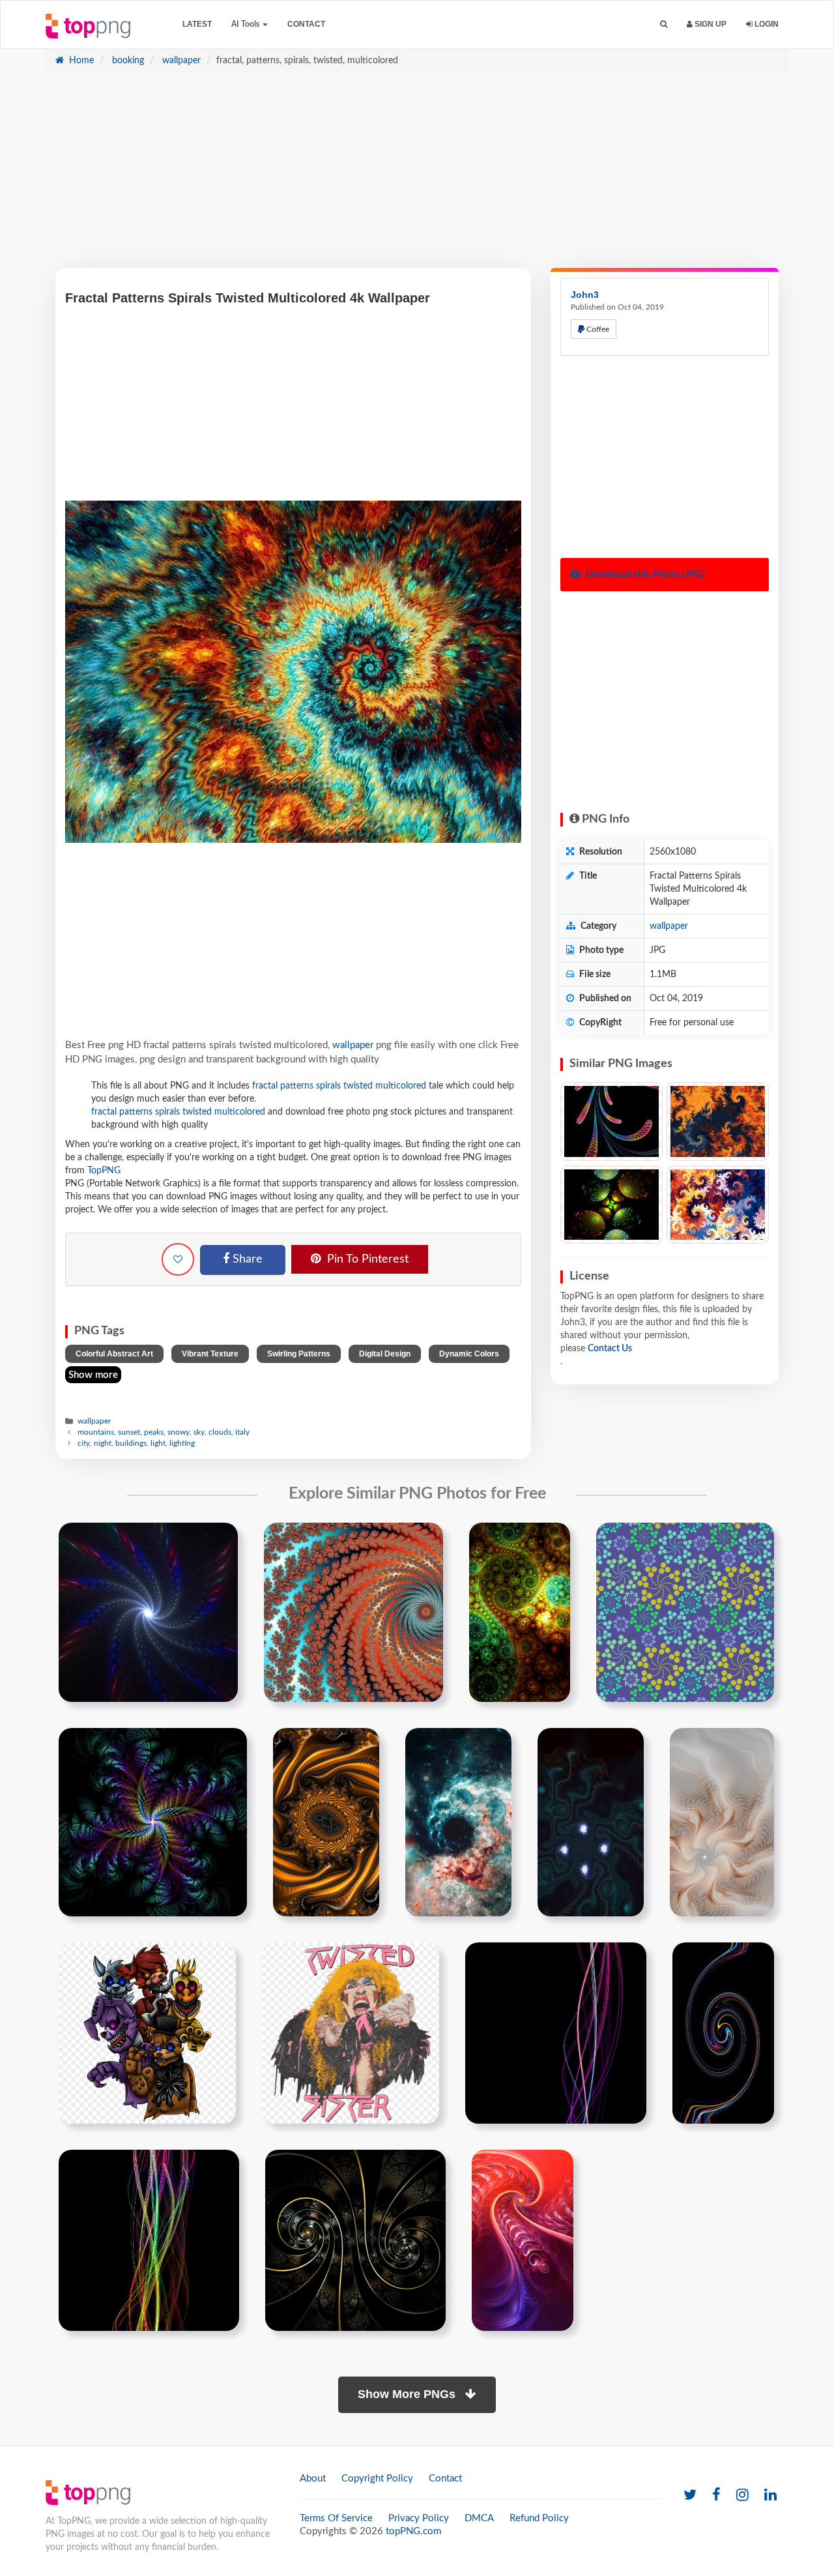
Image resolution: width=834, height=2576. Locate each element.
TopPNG (104, 1171)
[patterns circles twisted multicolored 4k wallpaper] (685, 1612)
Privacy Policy (419, 2518)
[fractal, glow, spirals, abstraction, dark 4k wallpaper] (611, 1205)
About (313, 2479)
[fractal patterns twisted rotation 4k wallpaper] (722, 1822)
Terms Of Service (336, 2518)
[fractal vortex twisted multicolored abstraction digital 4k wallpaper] (353, 1612)
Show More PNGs (408, 2394)
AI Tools (246, 24)
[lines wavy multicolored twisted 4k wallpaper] (149, 2240)
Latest (197, 24)
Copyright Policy (377, 2479)
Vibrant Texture (210, 1354)
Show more (93, 1375)
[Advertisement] (417, 177)
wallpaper (180, 61)
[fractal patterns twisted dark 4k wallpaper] (153, 1822)
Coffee (597, 329)
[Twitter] (690, 2495)
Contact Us (610, 1349)
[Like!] (178, 1259)
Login (766, 24)
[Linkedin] (770, 2495)
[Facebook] (716, 2495)
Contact (306, 24)
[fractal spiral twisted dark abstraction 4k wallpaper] (355, 2240)
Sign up (710, 24)
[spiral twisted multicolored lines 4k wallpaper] (723, 2033)
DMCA (479, 2518)
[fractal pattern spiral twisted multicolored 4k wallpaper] (520, 1612)
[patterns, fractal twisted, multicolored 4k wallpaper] (718, 1121)
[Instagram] (742, 2495)
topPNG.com (413, 2531)
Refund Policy (539, 2518)
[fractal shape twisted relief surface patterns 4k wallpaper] (326, 1822)
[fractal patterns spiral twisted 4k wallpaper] (458, 1822)
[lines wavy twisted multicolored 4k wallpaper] (556, 2033)
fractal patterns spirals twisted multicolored (339, 1086)
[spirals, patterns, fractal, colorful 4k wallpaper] (611, 1121)
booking (127, 61)
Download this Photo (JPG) (644, 575)
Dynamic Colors (469, 1354)
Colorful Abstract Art (114, 1354)
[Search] (664, 24)
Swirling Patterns (299, 1354)
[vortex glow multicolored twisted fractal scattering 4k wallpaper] (148, 1612)
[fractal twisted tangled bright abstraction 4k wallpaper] (523, 2240)
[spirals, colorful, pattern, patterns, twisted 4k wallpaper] (718, 1205)
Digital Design (385, 1354)
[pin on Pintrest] (220, 1540)
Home (80, 61)
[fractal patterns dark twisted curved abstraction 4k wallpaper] (591, 1822)
